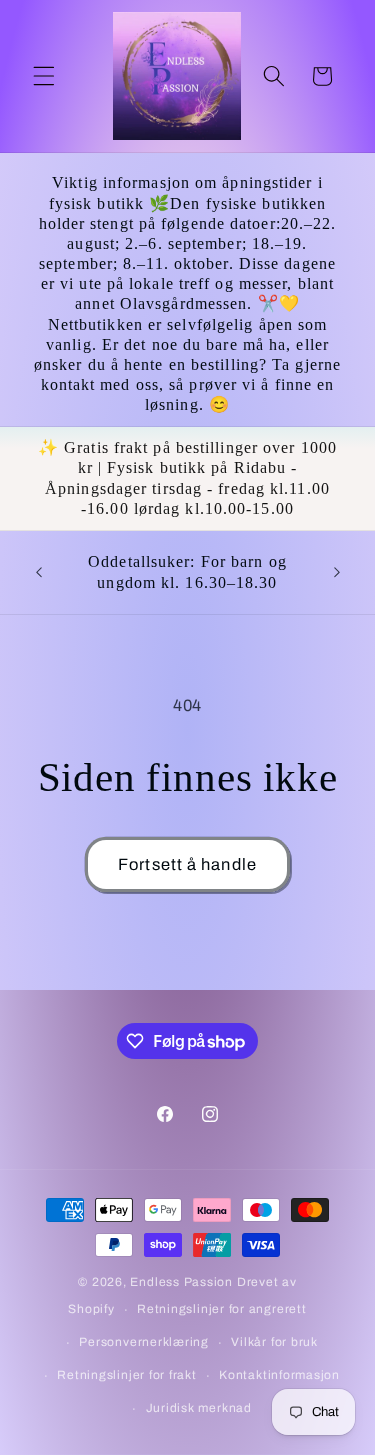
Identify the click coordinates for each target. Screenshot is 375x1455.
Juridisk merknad (199, 1408)
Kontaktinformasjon (279, 1375)
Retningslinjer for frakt (126, 1375)
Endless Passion (183, 1282)
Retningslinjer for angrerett (222, 1309)
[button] (44, 76)
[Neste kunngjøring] (337, 573)
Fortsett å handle (187, 864)
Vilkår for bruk (274, 1342)
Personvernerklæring (144, 1342)
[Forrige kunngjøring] (39, 573)
